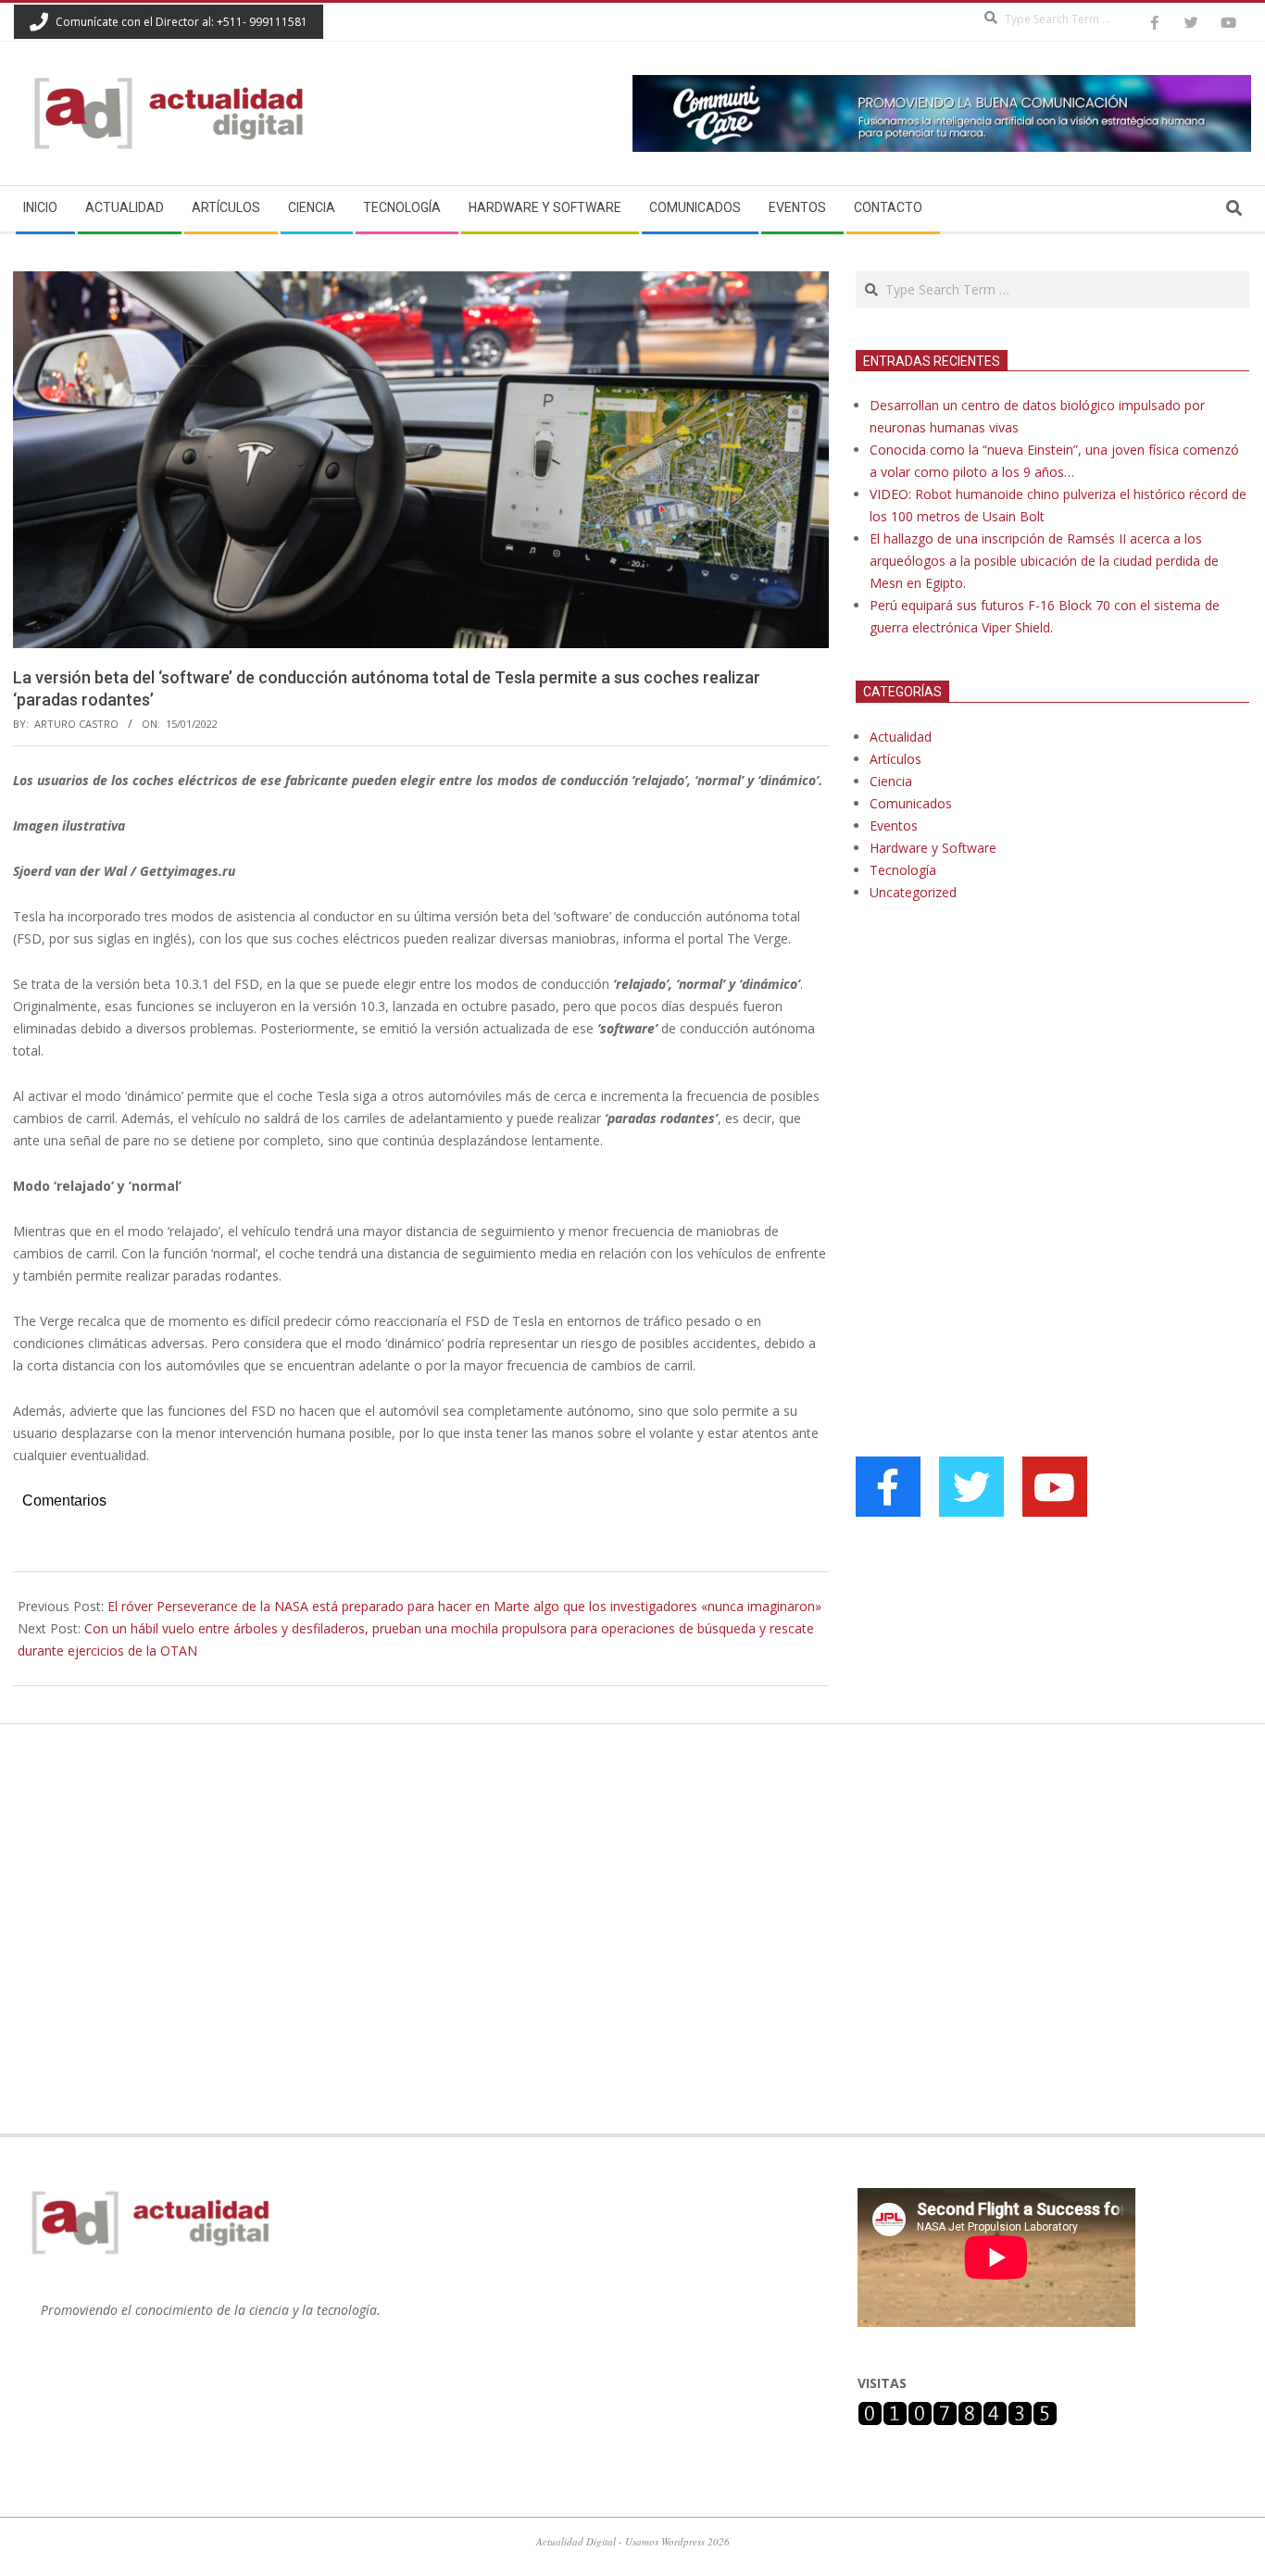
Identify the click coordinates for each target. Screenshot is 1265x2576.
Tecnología (903, 870)
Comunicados (911, 803)
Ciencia (891, 781)
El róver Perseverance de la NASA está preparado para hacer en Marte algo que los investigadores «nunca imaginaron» (464, 1606)
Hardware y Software (933, 848)
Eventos (894, 825)
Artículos (896, 759)
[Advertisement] (995, 1106)
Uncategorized (913, 892)
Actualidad (901, 737)
